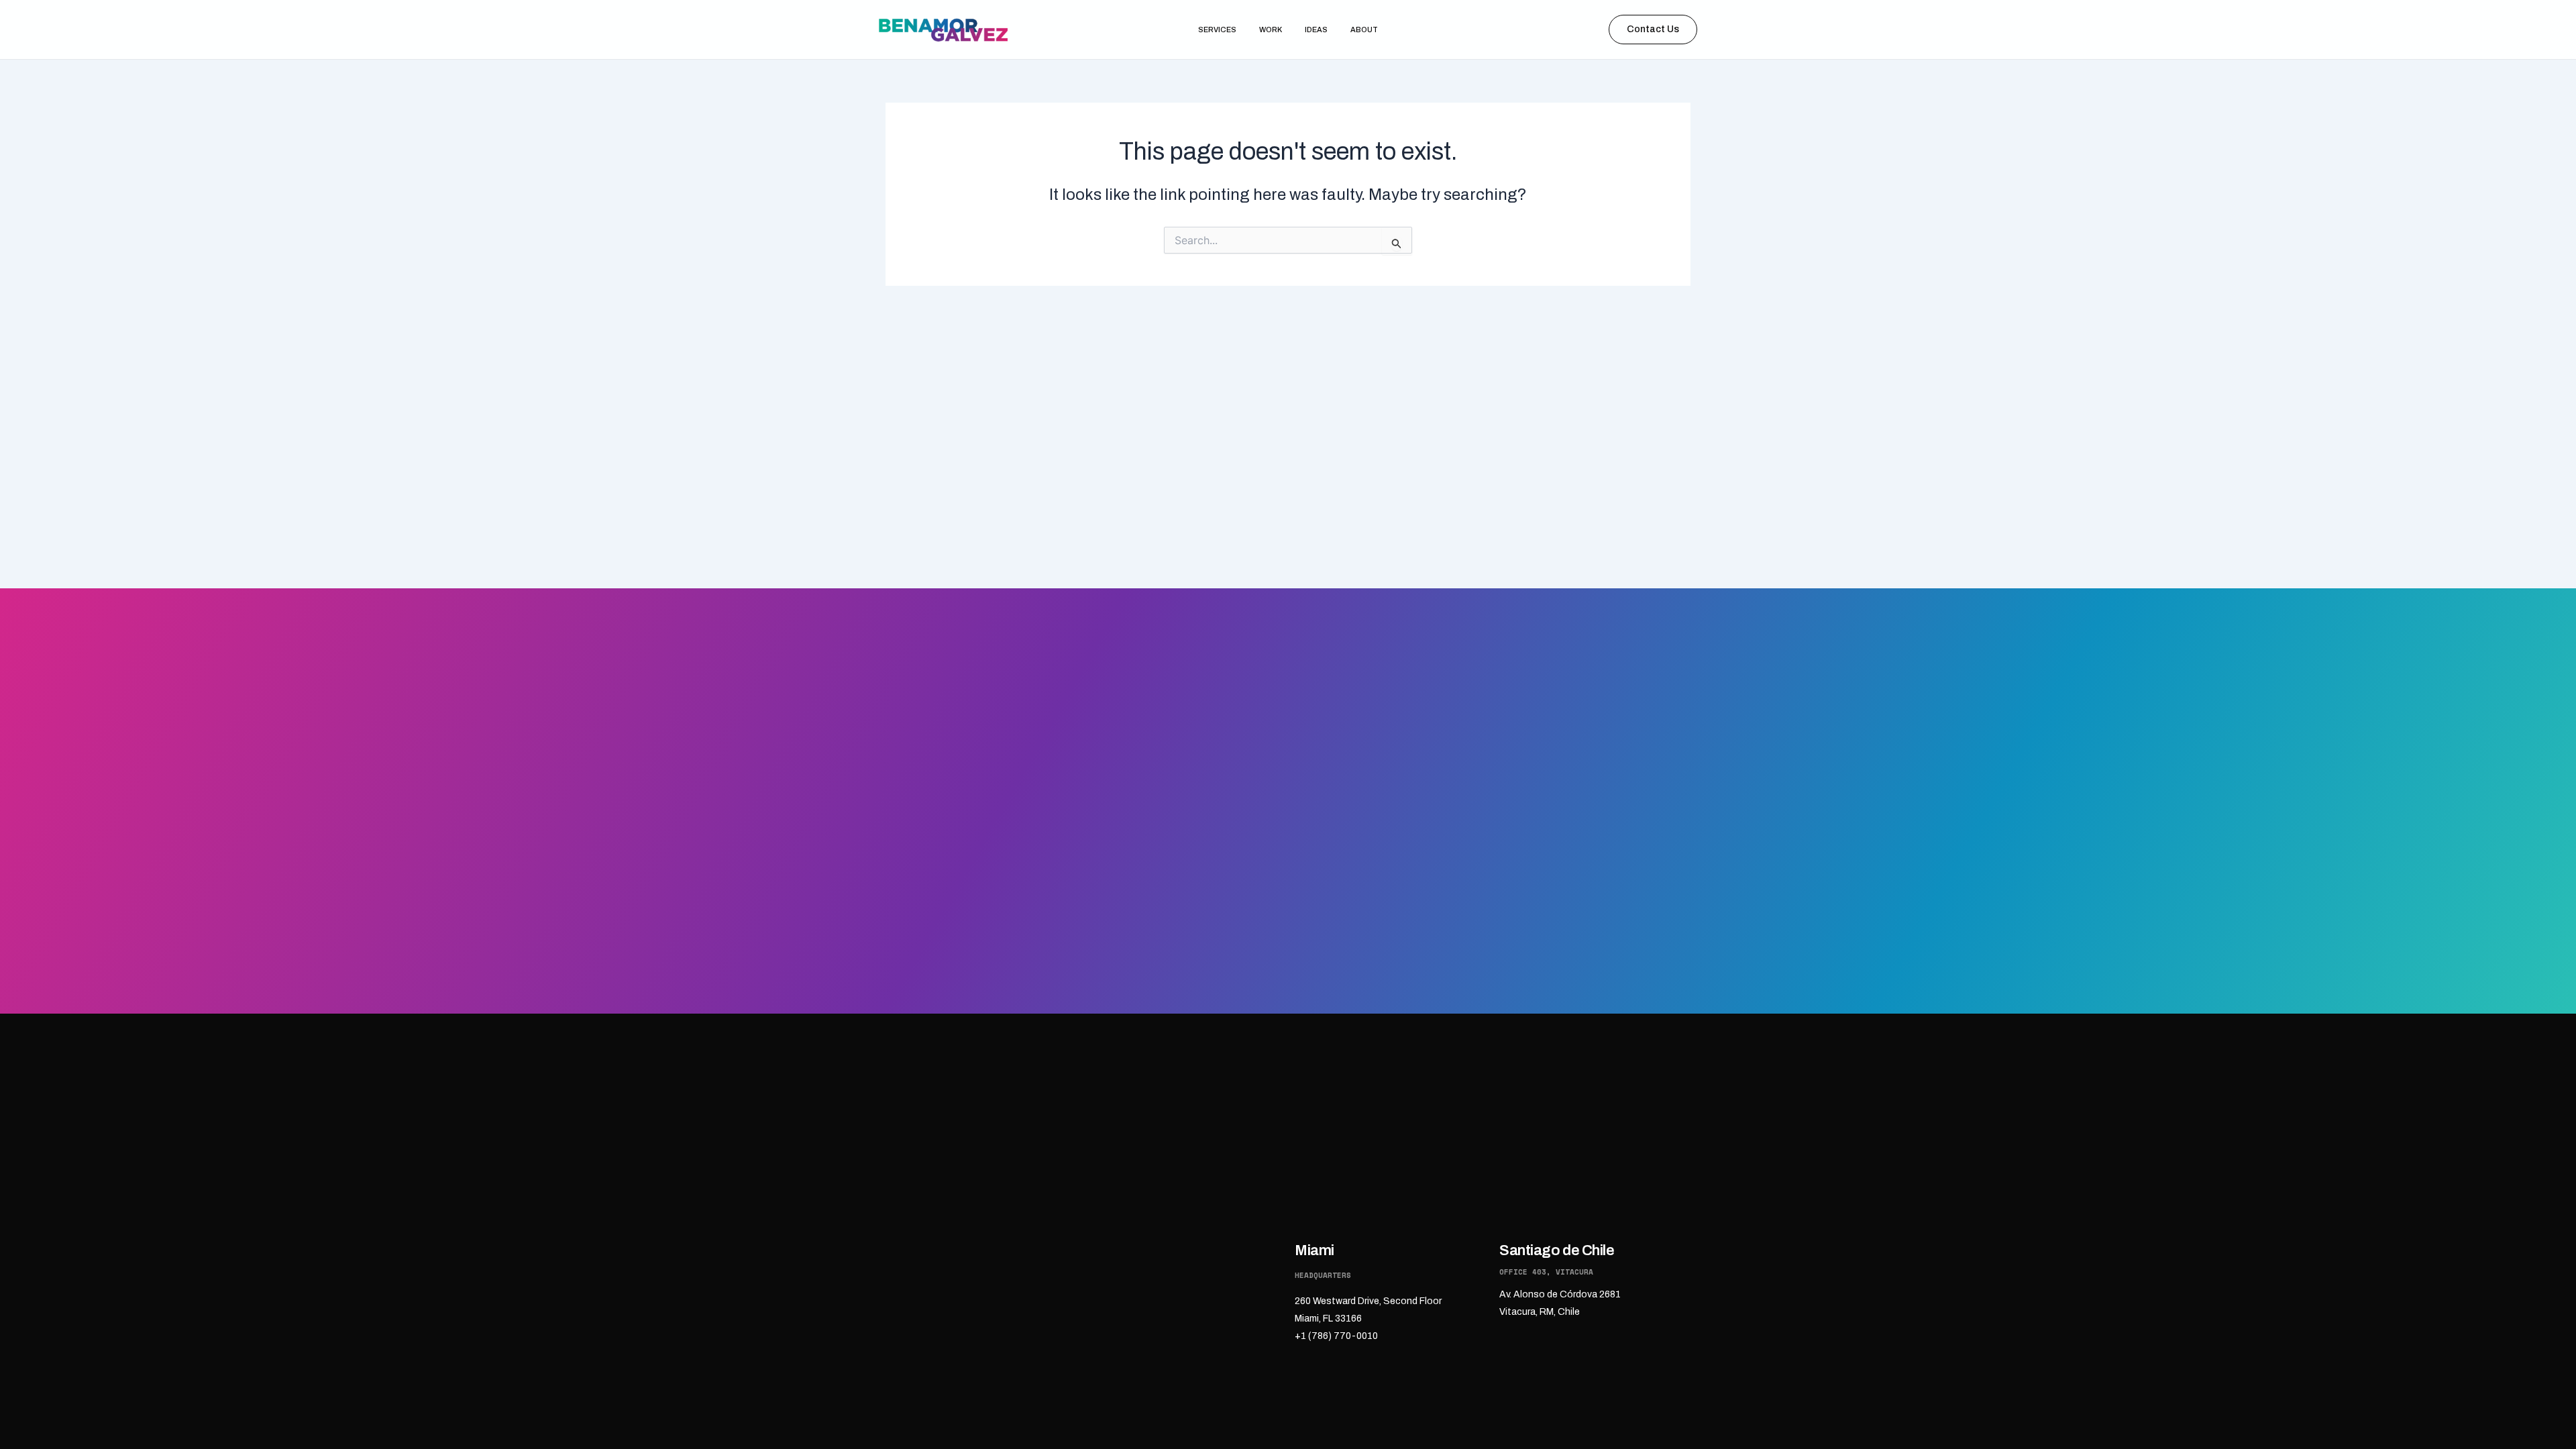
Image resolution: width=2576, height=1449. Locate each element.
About (1364, 30)
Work (1271, 30)
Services (1217, 30)
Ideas (1316, 30)
